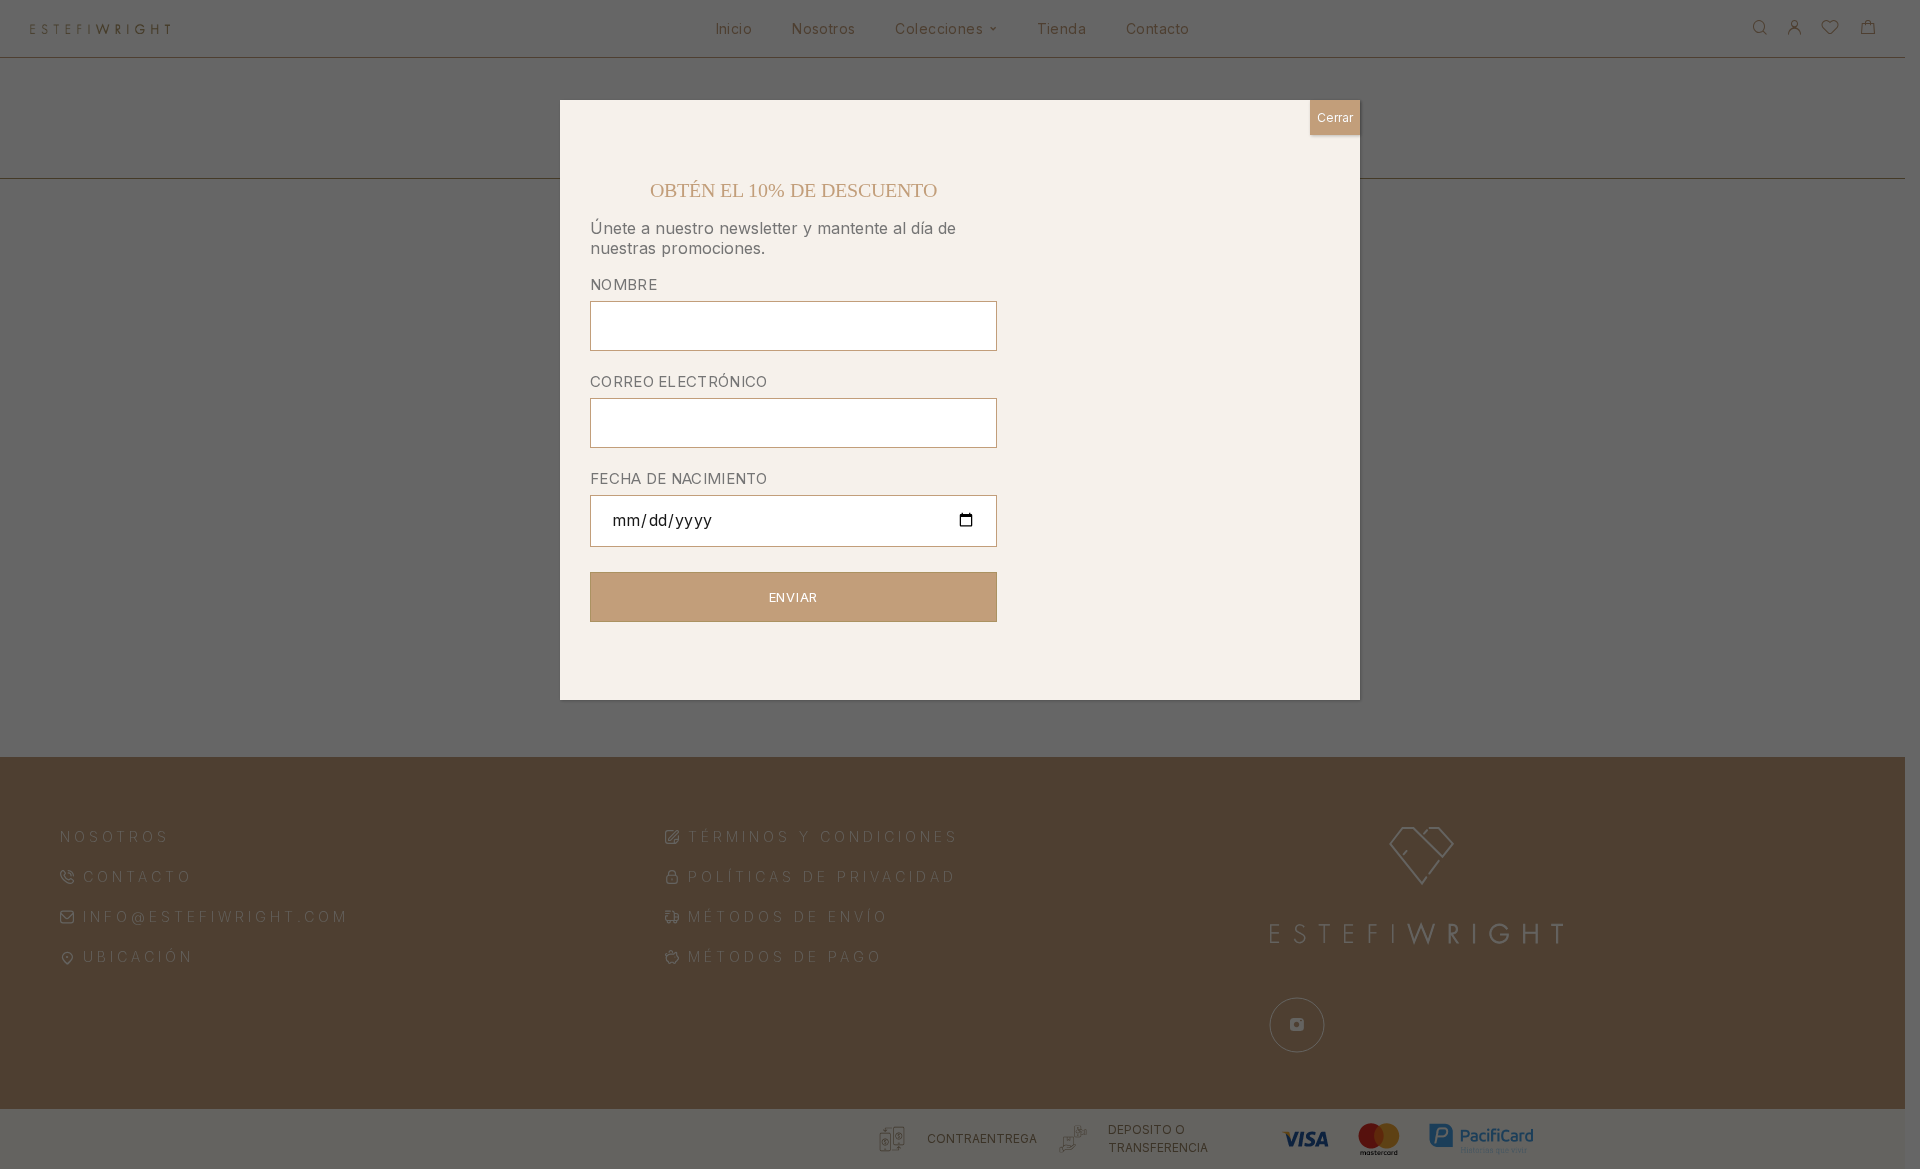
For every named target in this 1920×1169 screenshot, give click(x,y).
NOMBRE (623, 284)
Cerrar (1335, 117)
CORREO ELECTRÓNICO (678, 381)
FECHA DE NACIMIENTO (679, 478)
